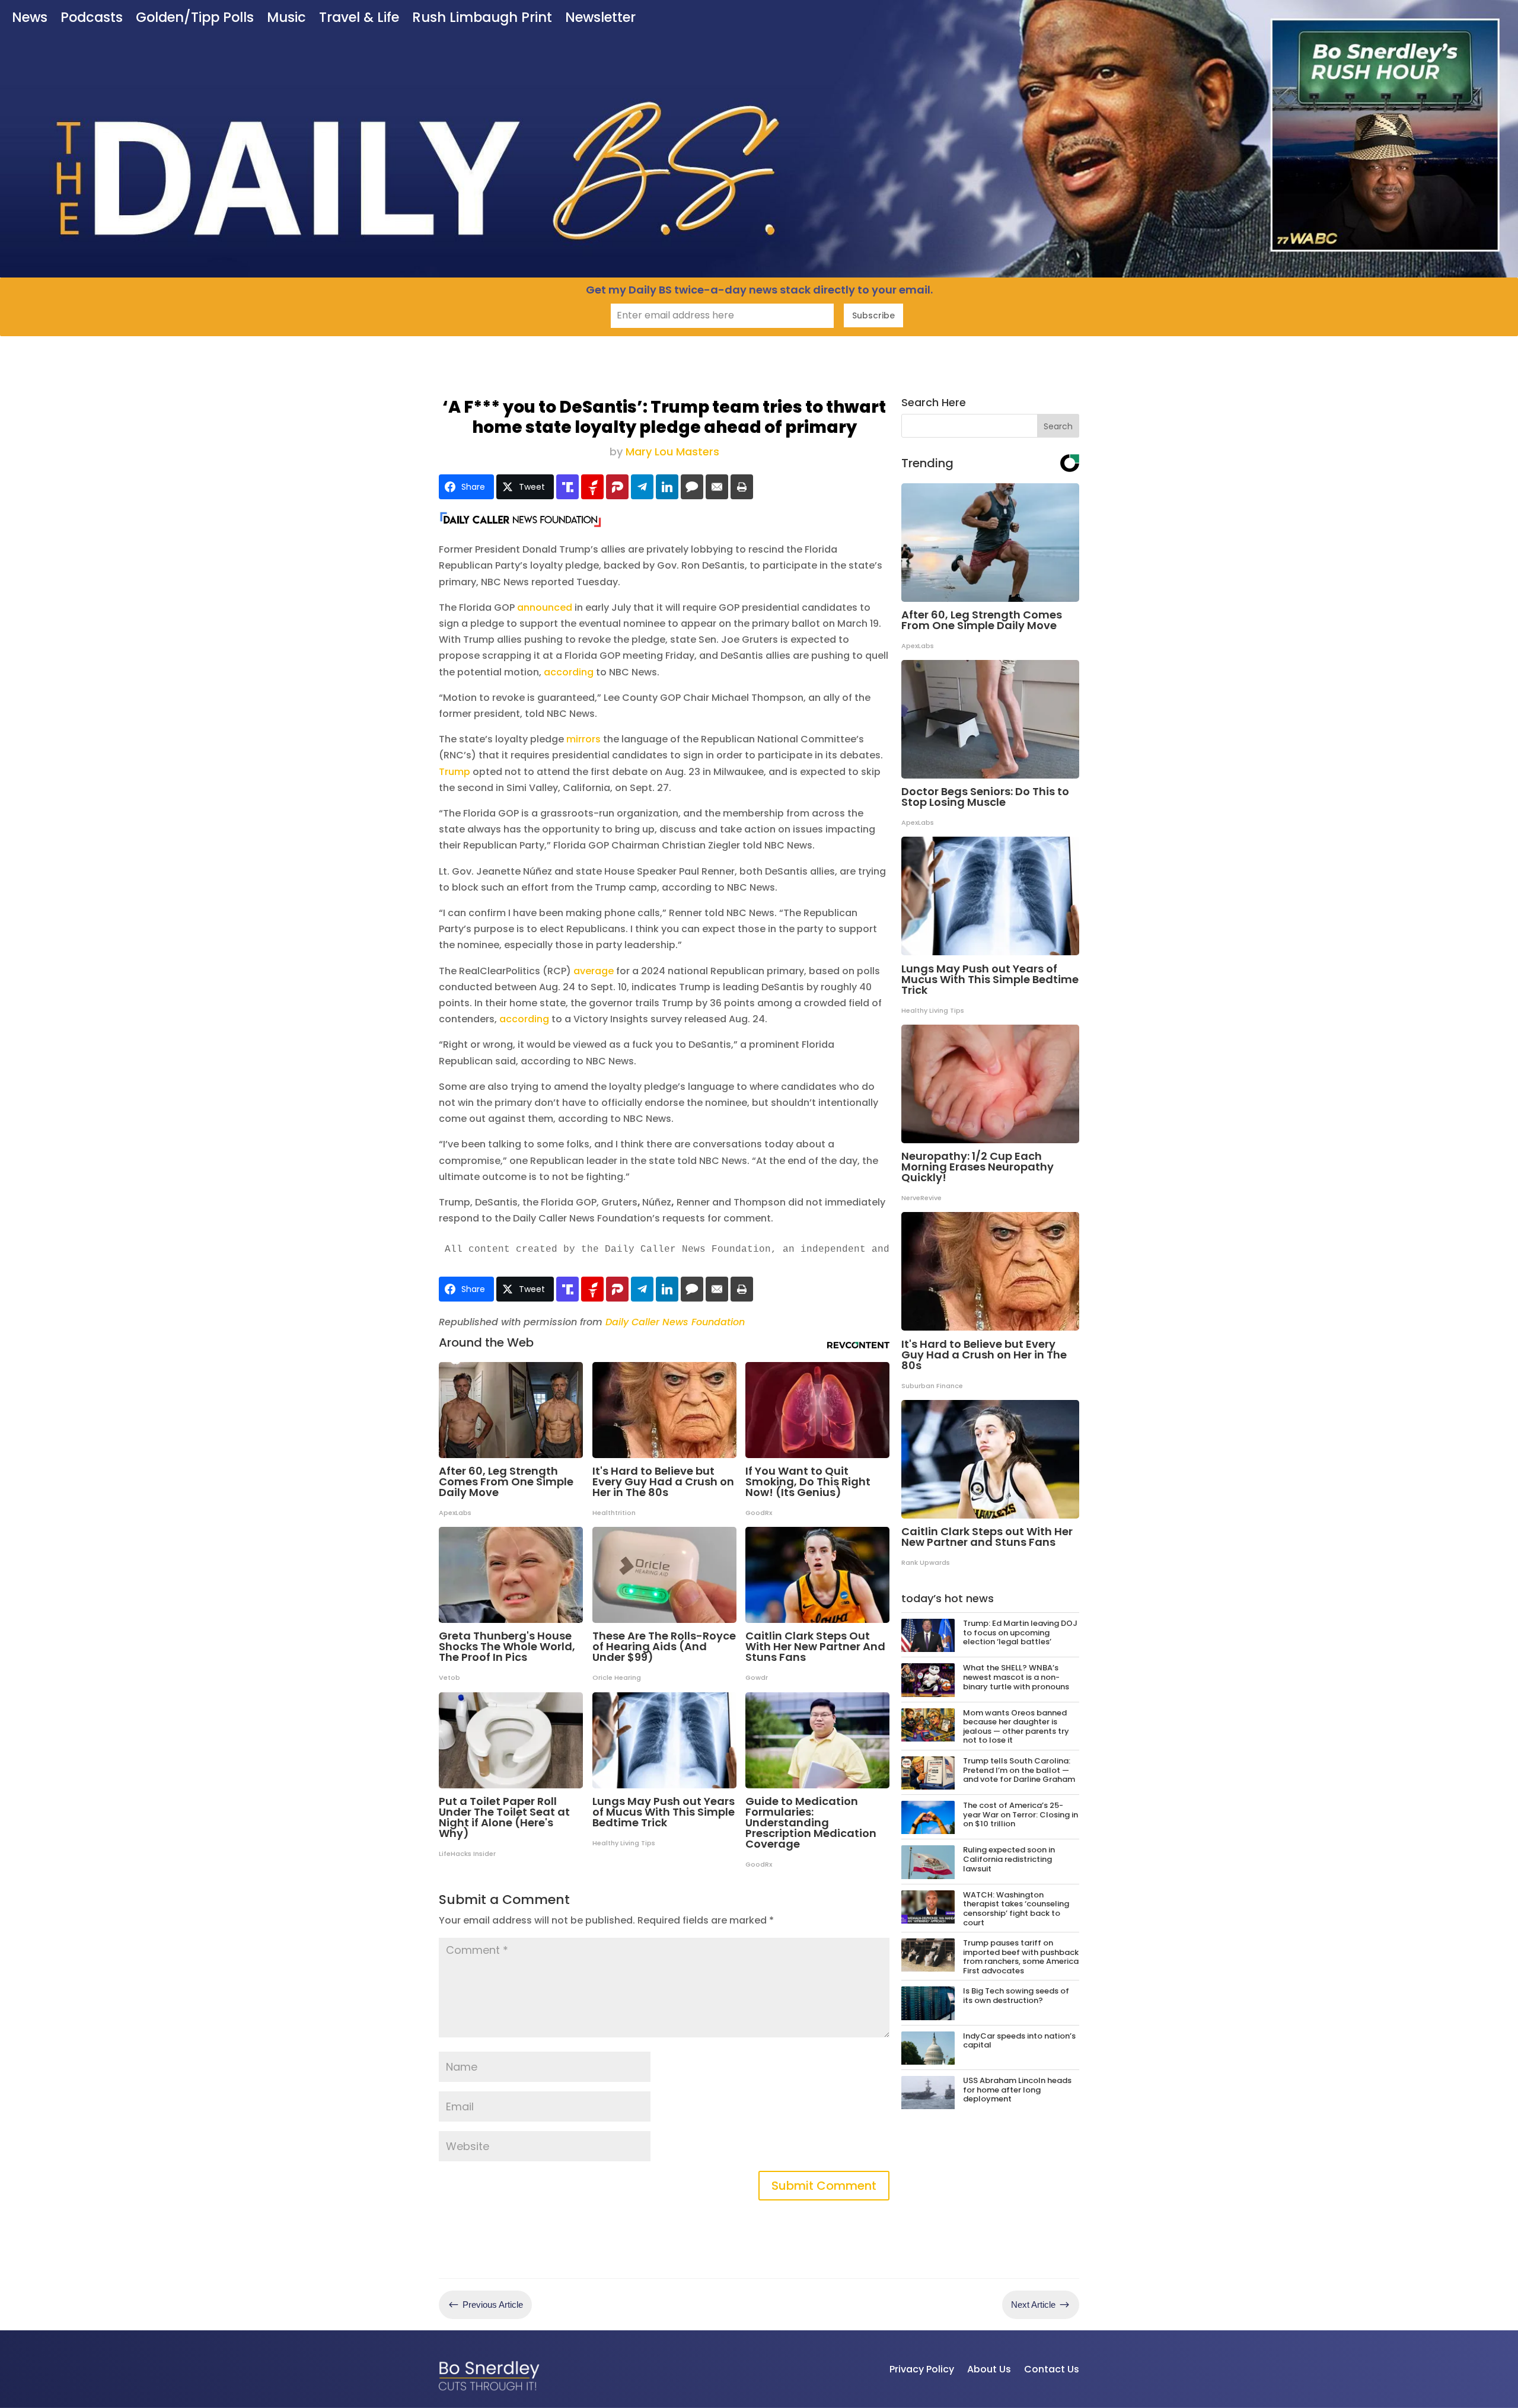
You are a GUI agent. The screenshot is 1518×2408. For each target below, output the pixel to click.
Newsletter (600, 19)
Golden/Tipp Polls (195, 19)
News (30, 19)
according (569, 672)
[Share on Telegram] (642, 487)
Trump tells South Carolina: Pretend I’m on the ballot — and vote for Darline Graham (1019, 1770)
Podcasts (92, 19)
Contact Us (1052, 2369)
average (594, 971)
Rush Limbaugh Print (482, 19)
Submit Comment (824, 2186)
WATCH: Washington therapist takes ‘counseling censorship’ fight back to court (1016, 1909)
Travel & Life (359, 19)
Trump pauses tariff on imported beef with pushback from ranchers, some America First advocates (1021, 1957)
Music (286, 19)
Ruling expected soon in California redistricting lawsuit (1009, 1859)
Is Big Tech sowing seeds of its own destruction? (1016, 1996)
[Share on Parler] (617, 487)
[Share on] (692, 487)
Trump (455, 772)
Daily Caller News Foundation (675, 1322)
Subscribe (873, 315)
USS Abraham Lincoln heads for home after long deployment (1017, 2090)
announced (545, 607)
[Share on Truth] (567, 487)
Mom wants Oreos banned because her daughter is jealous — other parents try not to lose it (1016, 1727)
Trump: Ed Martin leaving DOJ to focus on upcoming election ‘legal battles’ (1020, 1632)
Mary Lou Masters (672, 452)
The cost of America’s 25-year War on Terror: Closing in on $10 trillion (1020, 1814)
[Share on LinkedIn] (667, 487)
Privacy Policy (922, 2369)
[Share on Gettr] (592, 487)
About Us (989, 2369)
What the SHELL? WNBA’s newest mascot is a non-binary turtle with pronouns (1016, 1677)
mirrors (583, 739)
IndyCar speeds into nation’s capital (1019, 2041)
